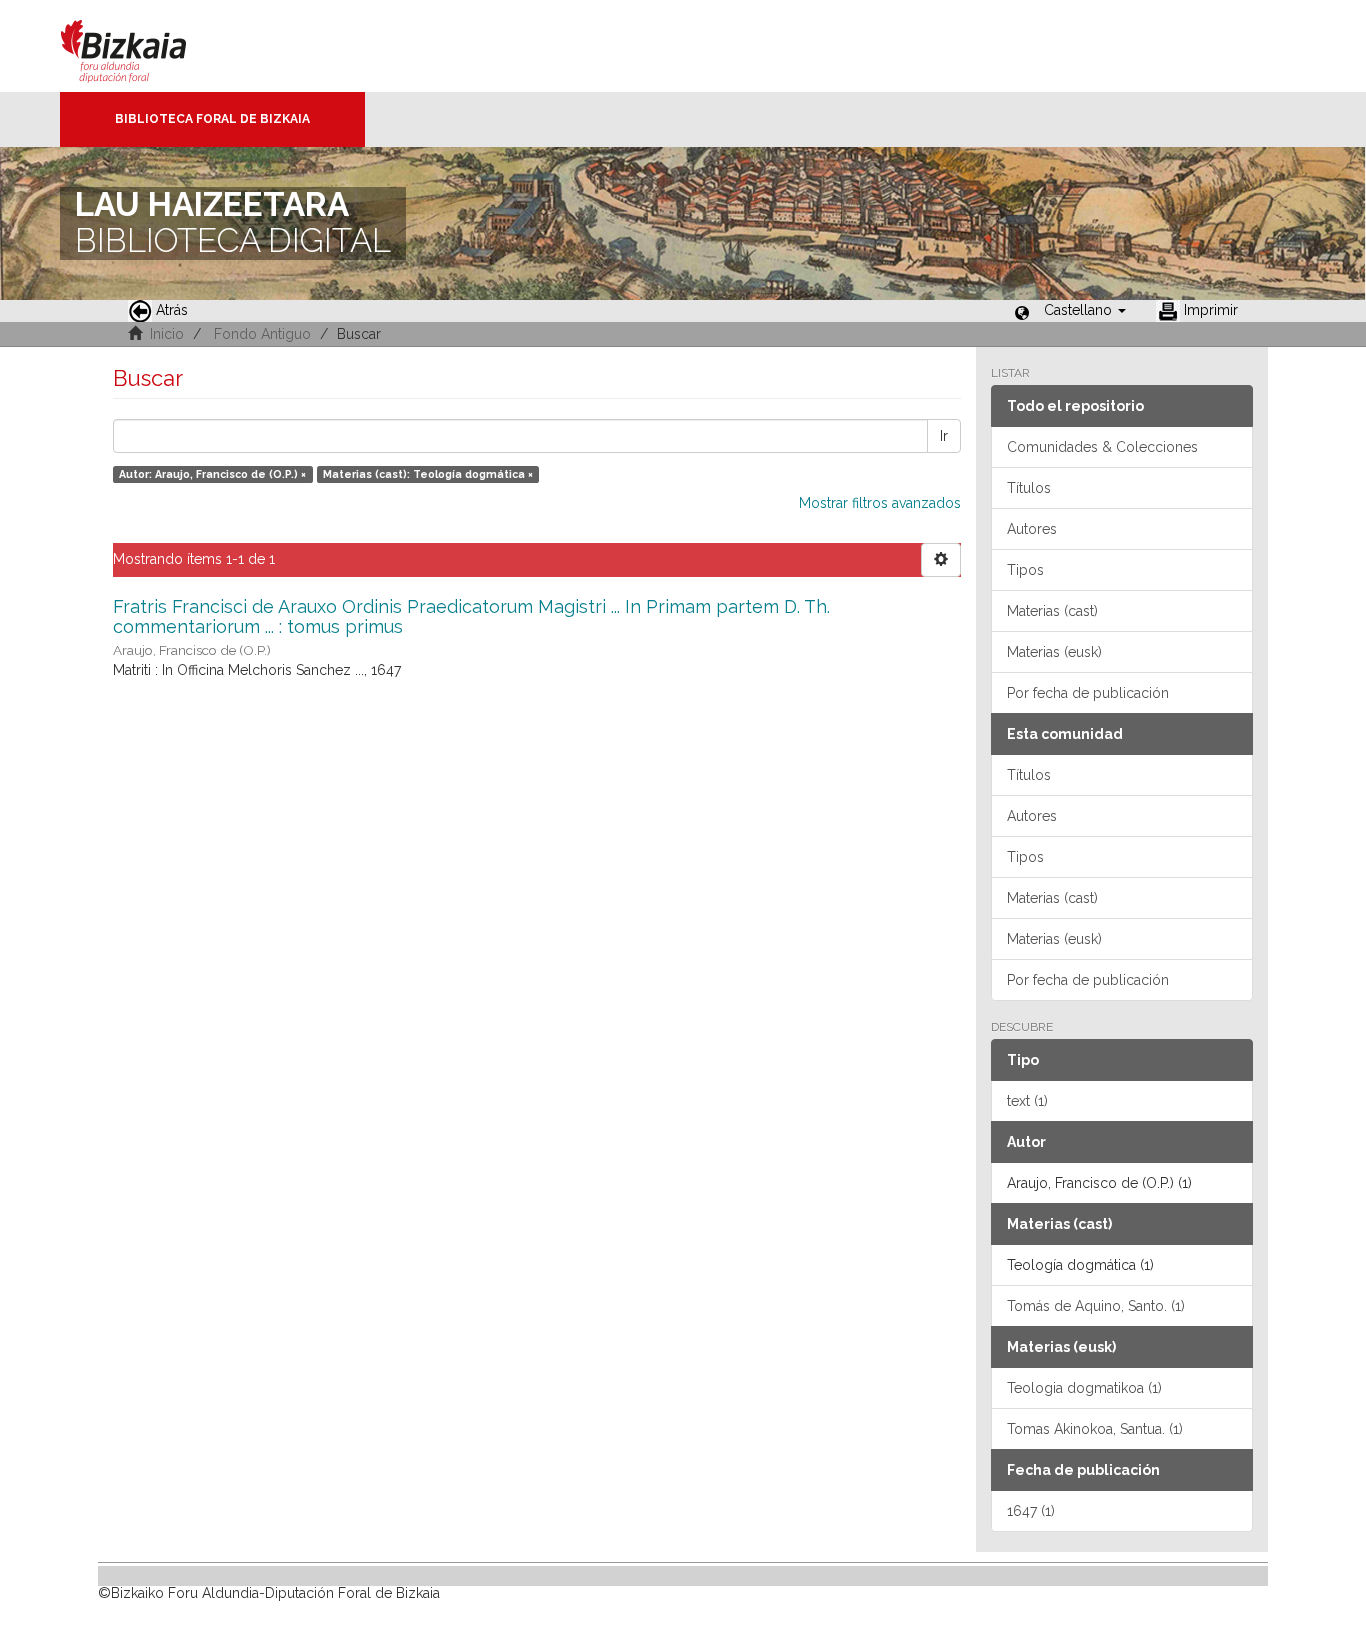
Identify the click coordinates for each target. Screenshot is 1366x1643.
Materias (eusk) (1054, 652)
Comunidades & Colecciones (1102, 447)
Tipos (1025, 570)
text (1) (1027, 1101)
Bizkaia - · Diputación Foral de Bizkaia (144, 46)
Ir (944, 436)
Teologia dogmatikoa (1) (1084, 1388)
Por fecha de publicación (1088, 693)
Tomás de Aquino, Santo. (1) (1096, 1306)
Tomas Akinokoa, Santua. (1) (1095, 1429)
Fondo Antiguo (262, 334)
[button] (1085, 310)
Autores (1032, 529)
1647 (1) (1031, 1511)
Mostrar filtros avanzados (880, 503)
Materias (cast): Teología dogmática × (428, 474)
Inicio (167, 334)
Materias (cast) (1052, 611)
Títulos (1029, 488)
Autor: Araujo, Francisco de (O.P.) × (212, 474)
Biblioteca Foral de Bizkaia (212, 119)
